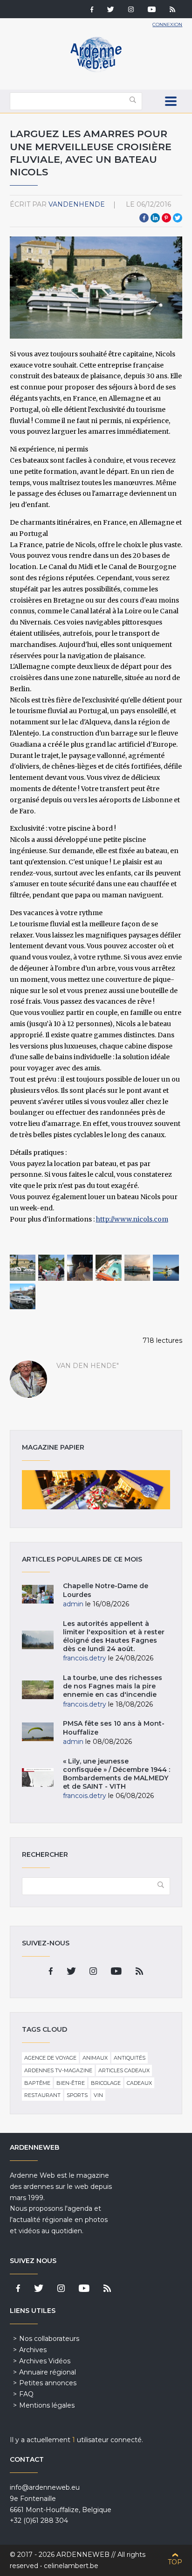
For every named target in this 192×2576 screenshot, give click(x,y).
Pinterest (166, 218)
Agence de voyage (50, 2058)
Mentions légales (47, 2405)
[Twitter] (111, 10)
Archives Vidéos (45, 2361)
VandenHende (77, 204)
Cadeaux (139, 2083)
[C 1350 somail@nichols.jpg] (23, 1268)
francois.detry (85, 1658)
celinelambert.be (71, 2566)
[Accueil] (96, 70)
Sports (77, 2095)
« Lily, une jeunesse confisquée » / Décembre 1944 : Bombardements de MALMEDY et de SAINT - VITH (117, 1774)
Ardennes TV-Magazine (58, 2070)
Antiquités (130, 2058)
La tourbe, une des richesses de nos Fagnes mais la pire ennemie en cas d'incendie (113, 1686)
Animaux (95, 2058)
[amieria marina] (166, 1268)
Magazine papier (96, 1490)
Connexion (167, 24)
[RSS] (172, 10)
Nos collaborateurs (49, 2339)
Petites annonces (48, 2383)
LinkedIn (155, 218)
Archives (33, 2350)
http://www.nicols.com (132, 1219)
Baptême (37, 2083)
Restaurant (42, 2095)
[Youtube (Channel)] (152, 10)
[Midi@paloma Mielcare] (80, 1268)
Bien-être (71, 2083)
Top (175, 2562)
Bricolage (106, 2083)
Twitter (178, 218)
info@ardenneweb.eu (45, 2487)
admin (73, 1604)
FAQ (26, 2394)
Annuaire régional (48, 2372)
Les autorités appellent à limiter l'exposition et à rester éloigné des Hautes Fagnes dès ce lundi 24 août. (114, 1636)
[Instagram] (131, 10)
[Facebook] (92, 10)
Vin (98, 2095)
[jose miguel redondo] (137, 1268)
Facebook (144, 218)
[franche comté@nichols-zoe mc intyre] (51, 1268)
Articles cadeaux (124, 2070)
